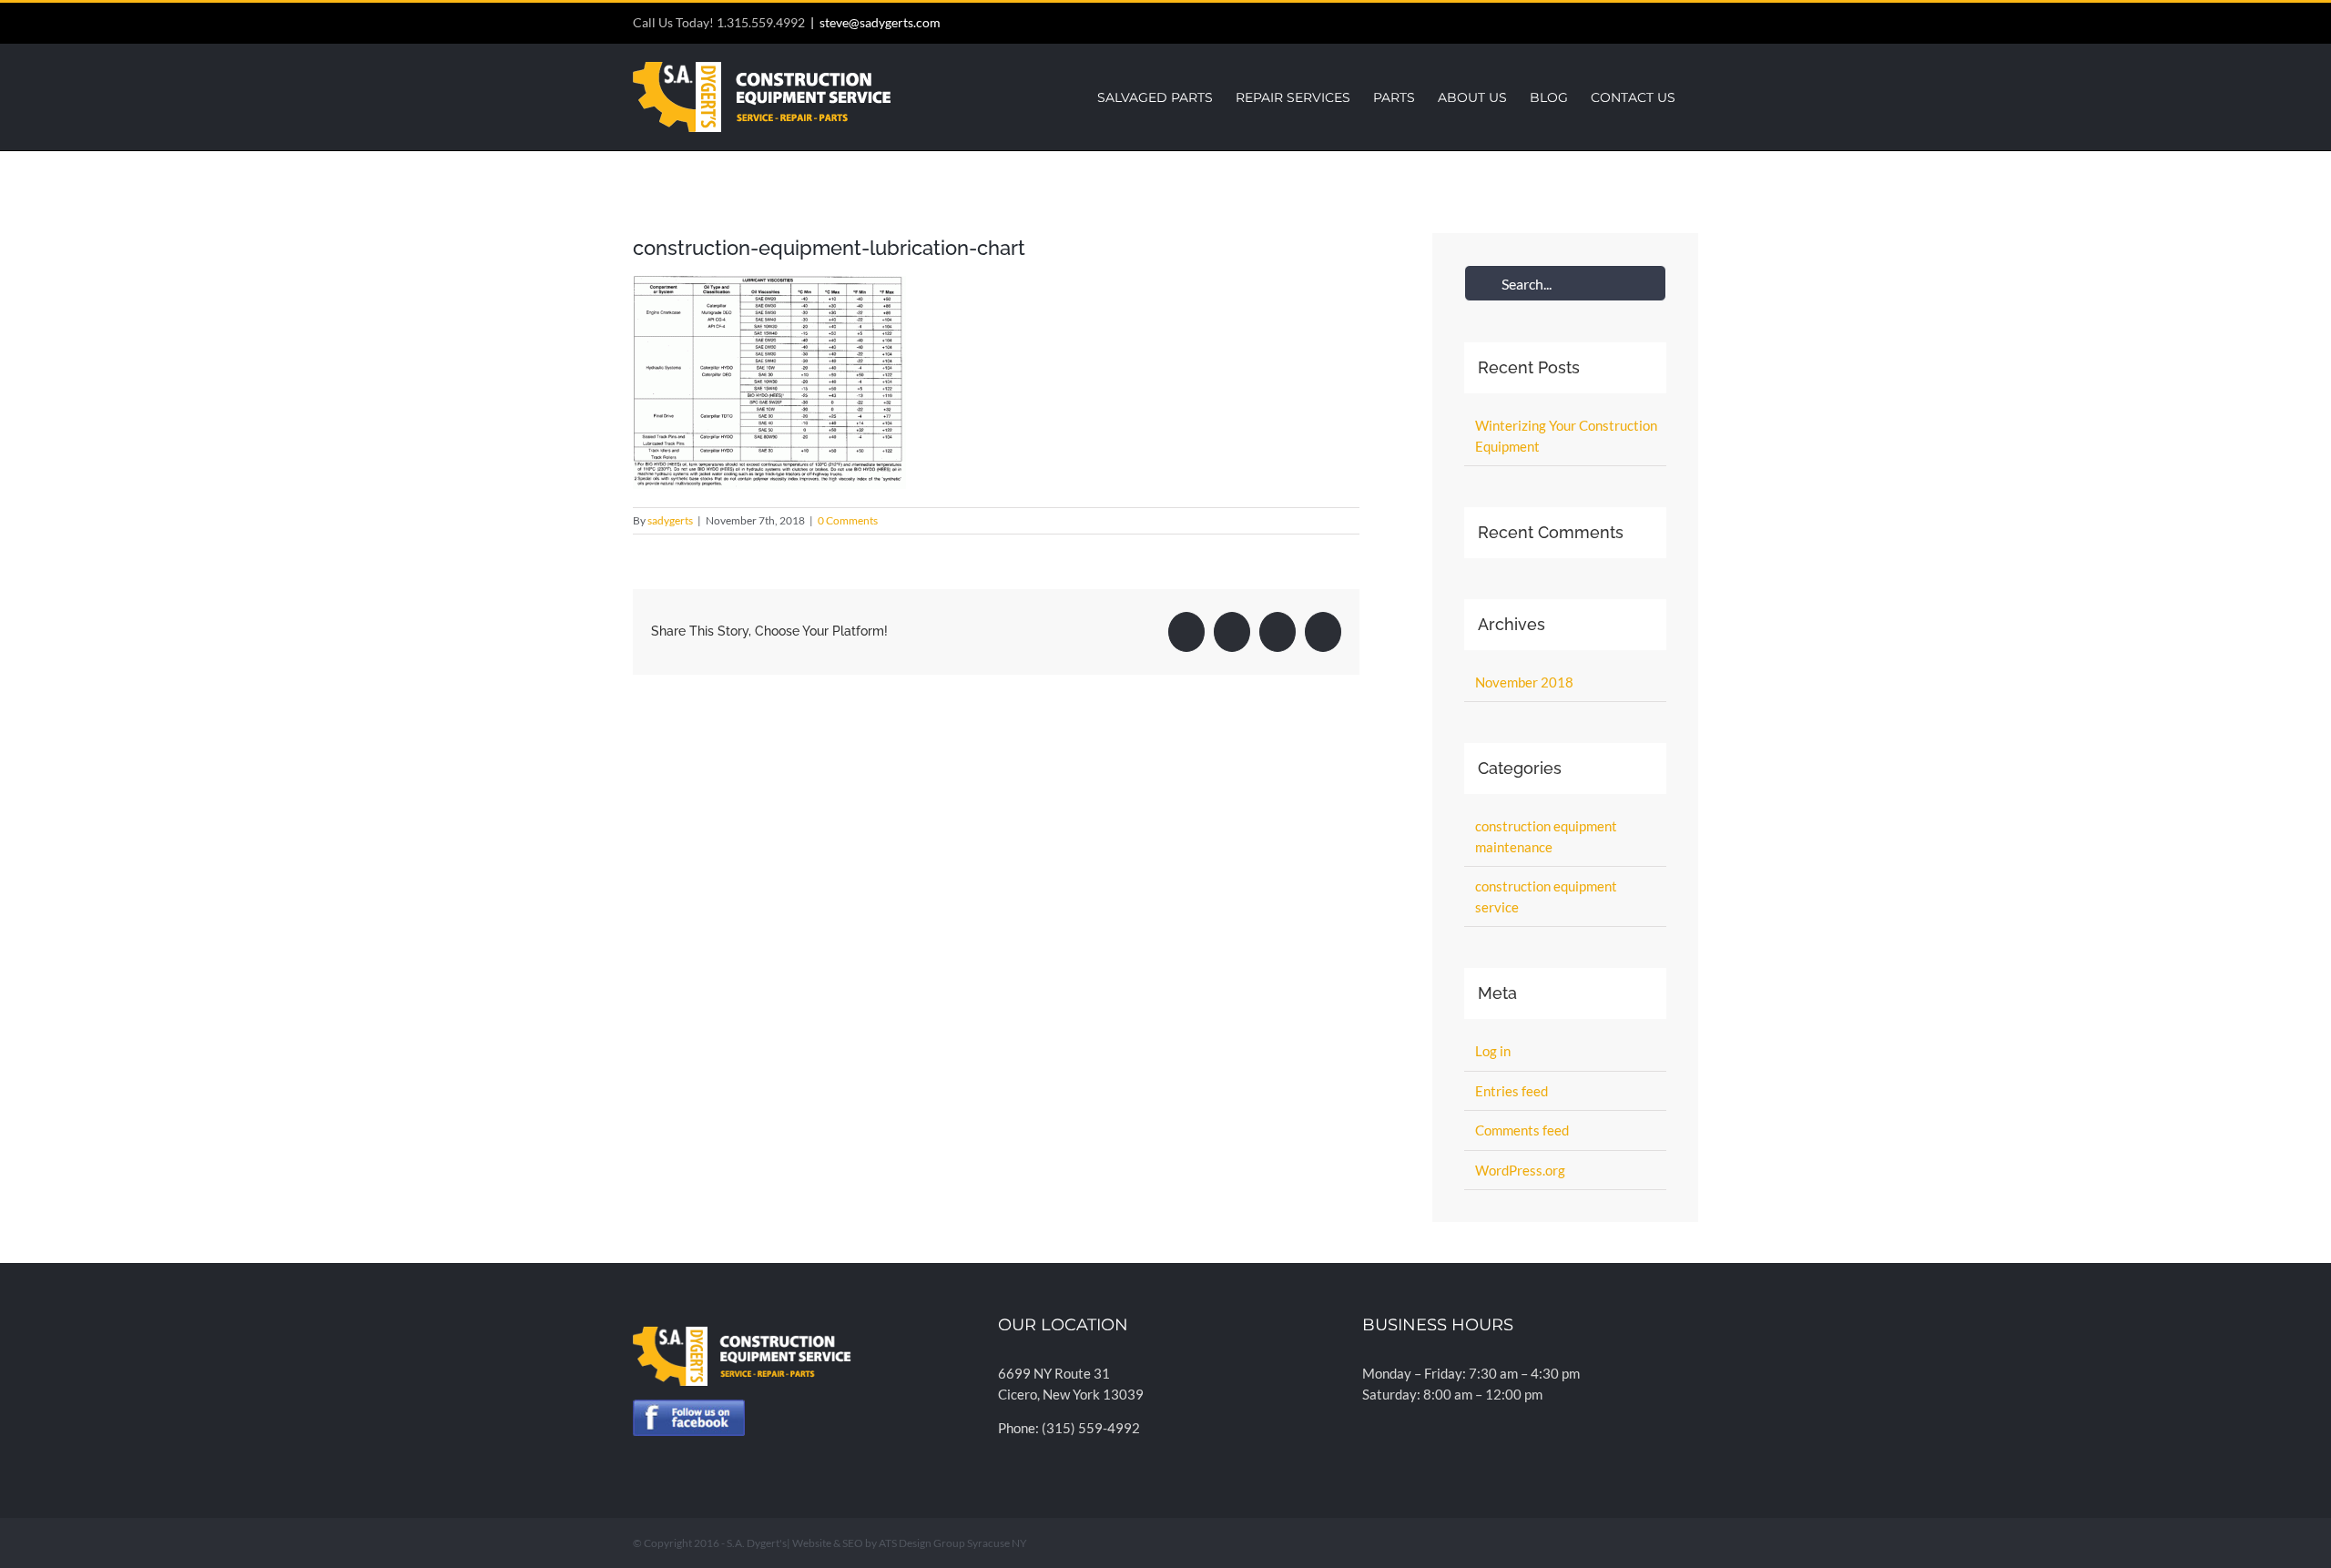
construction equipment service (1546, 896)
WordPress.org (1520, 1170)
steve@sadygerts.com (880, 22)
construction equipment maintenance (1546, 836)
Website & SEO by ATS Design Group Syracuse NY (910, 1543)
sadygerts (670, 520)
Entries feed (1512, 1091)
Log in (1493, 1051)
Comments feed (1522, 1130)
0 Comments (848, 520)
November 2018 (1524, 682)
